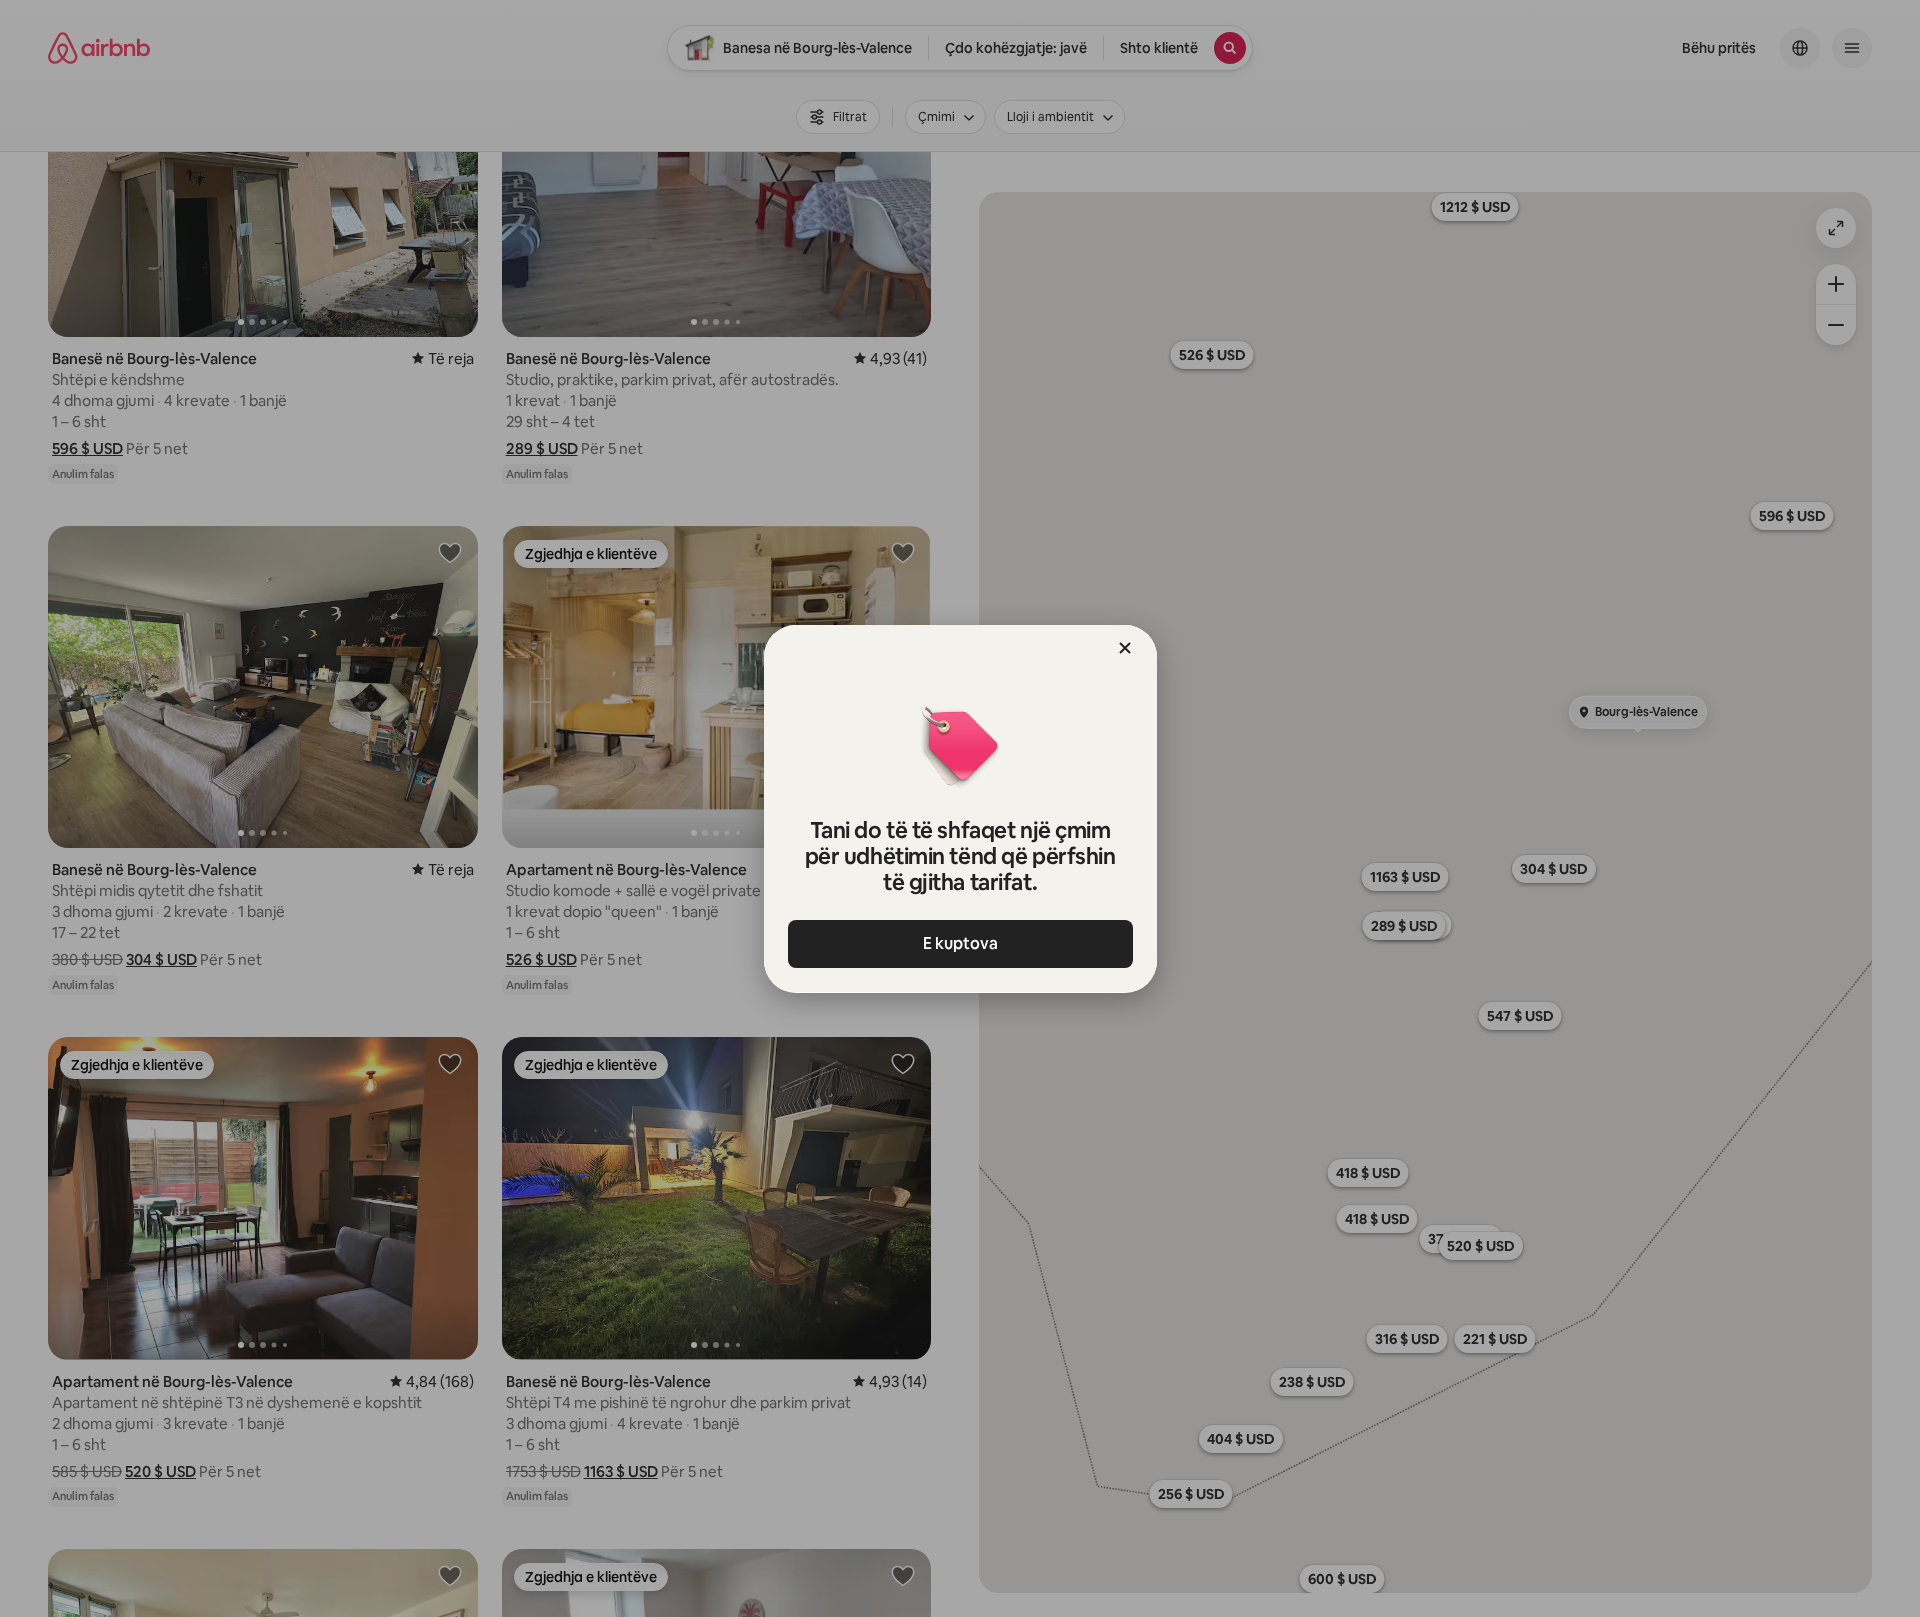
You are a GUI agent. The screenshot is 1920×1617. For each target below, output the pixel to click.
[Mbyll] (1125, 648)
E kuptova (960, 943)
